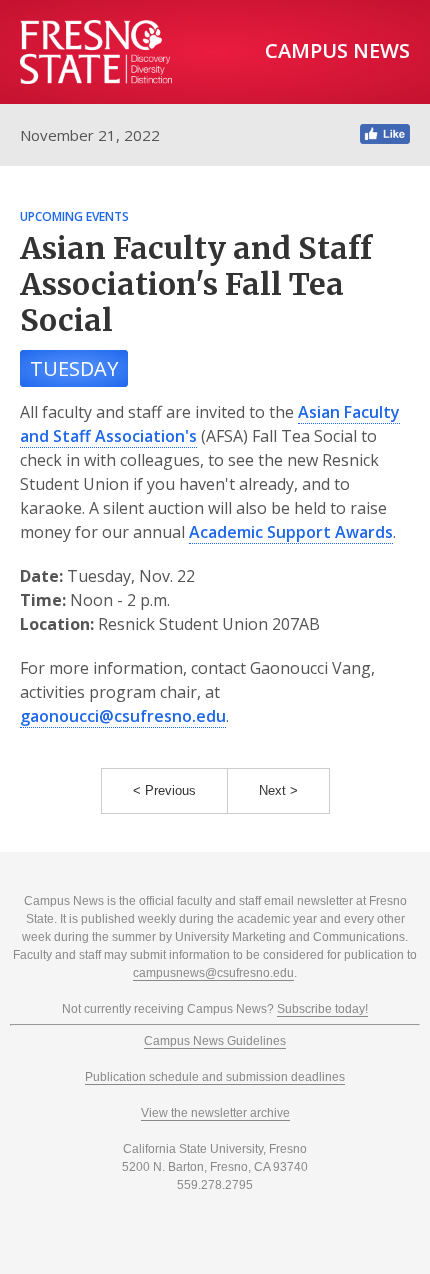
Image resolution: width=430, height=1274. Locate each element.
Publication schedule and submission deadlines (215, 1077)
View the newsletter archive (215, 1113)
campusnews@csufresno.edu (213, 973)
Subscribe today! (322, 1009)
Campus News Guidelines (215, 1041)
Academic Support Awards (291, 532)
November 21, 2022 (90, 135)
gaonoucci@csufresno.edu (123, 716)
